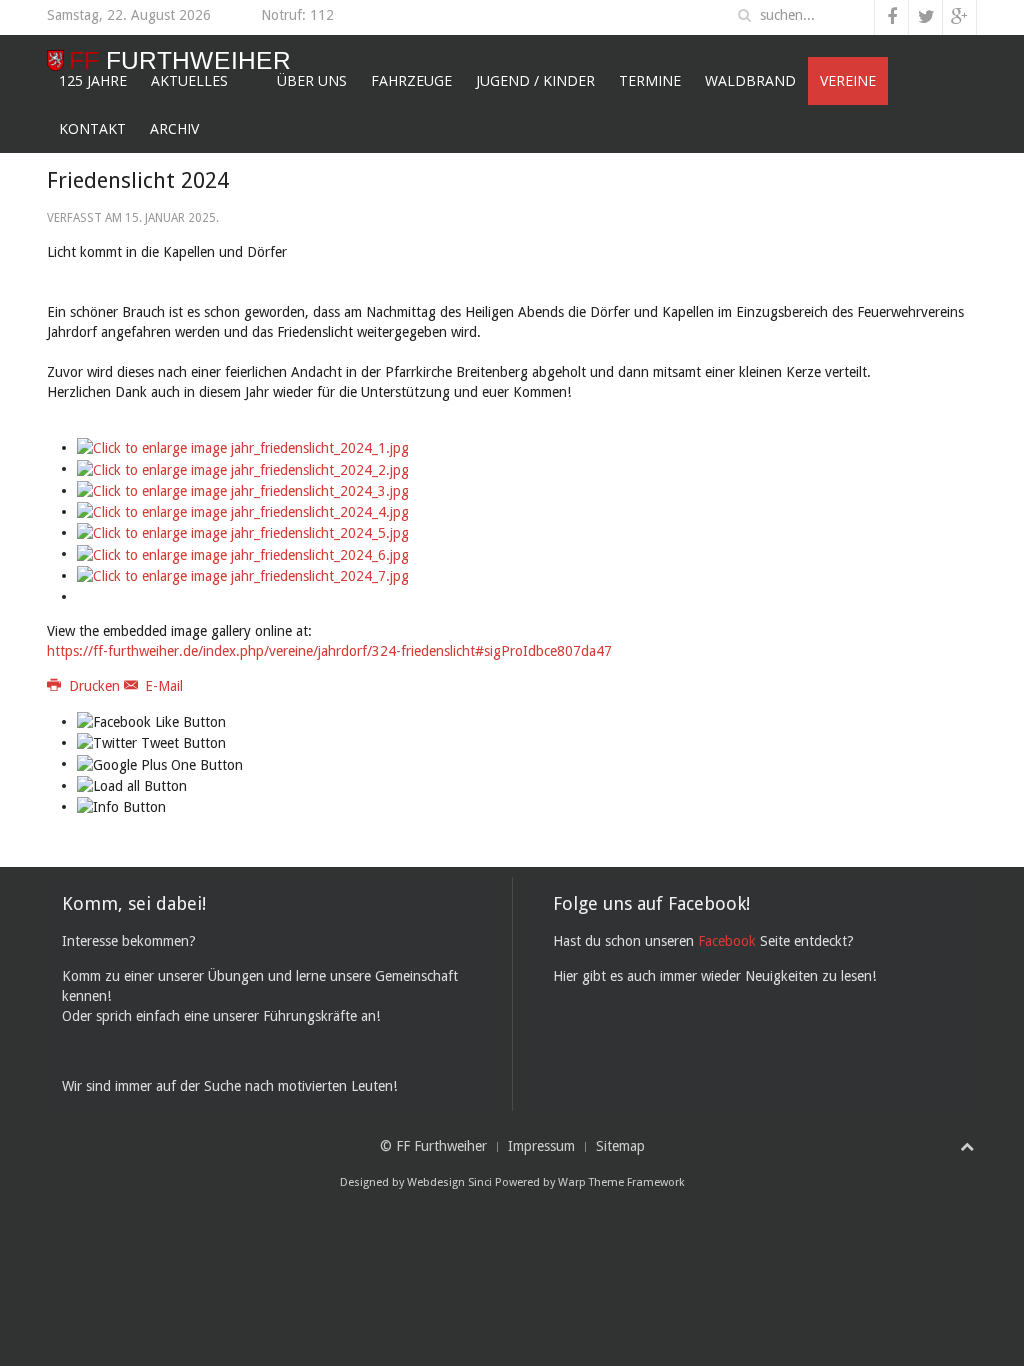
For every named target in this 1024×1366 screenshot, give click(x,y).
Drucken (94, 686)
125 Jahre (93, 80)
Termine (650, 80)
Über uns (312, 80)
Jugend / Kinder (535, 80)
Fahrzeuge (411, 80)
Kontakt (92, 128)
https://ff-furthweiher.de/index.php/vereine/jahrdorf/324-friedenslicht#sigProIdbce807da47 (329, 651)
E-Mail (162, 686)
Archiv (174, 128)
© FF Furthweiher (433, 1146)
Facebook (727, 941)
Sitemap (620, 1146)
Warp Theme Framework (621, 1182)
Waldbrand (750, 80)
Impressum (541, 1146)
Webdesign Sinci (449, 1182)
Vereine (848, 80)
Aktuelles (189, 80)
